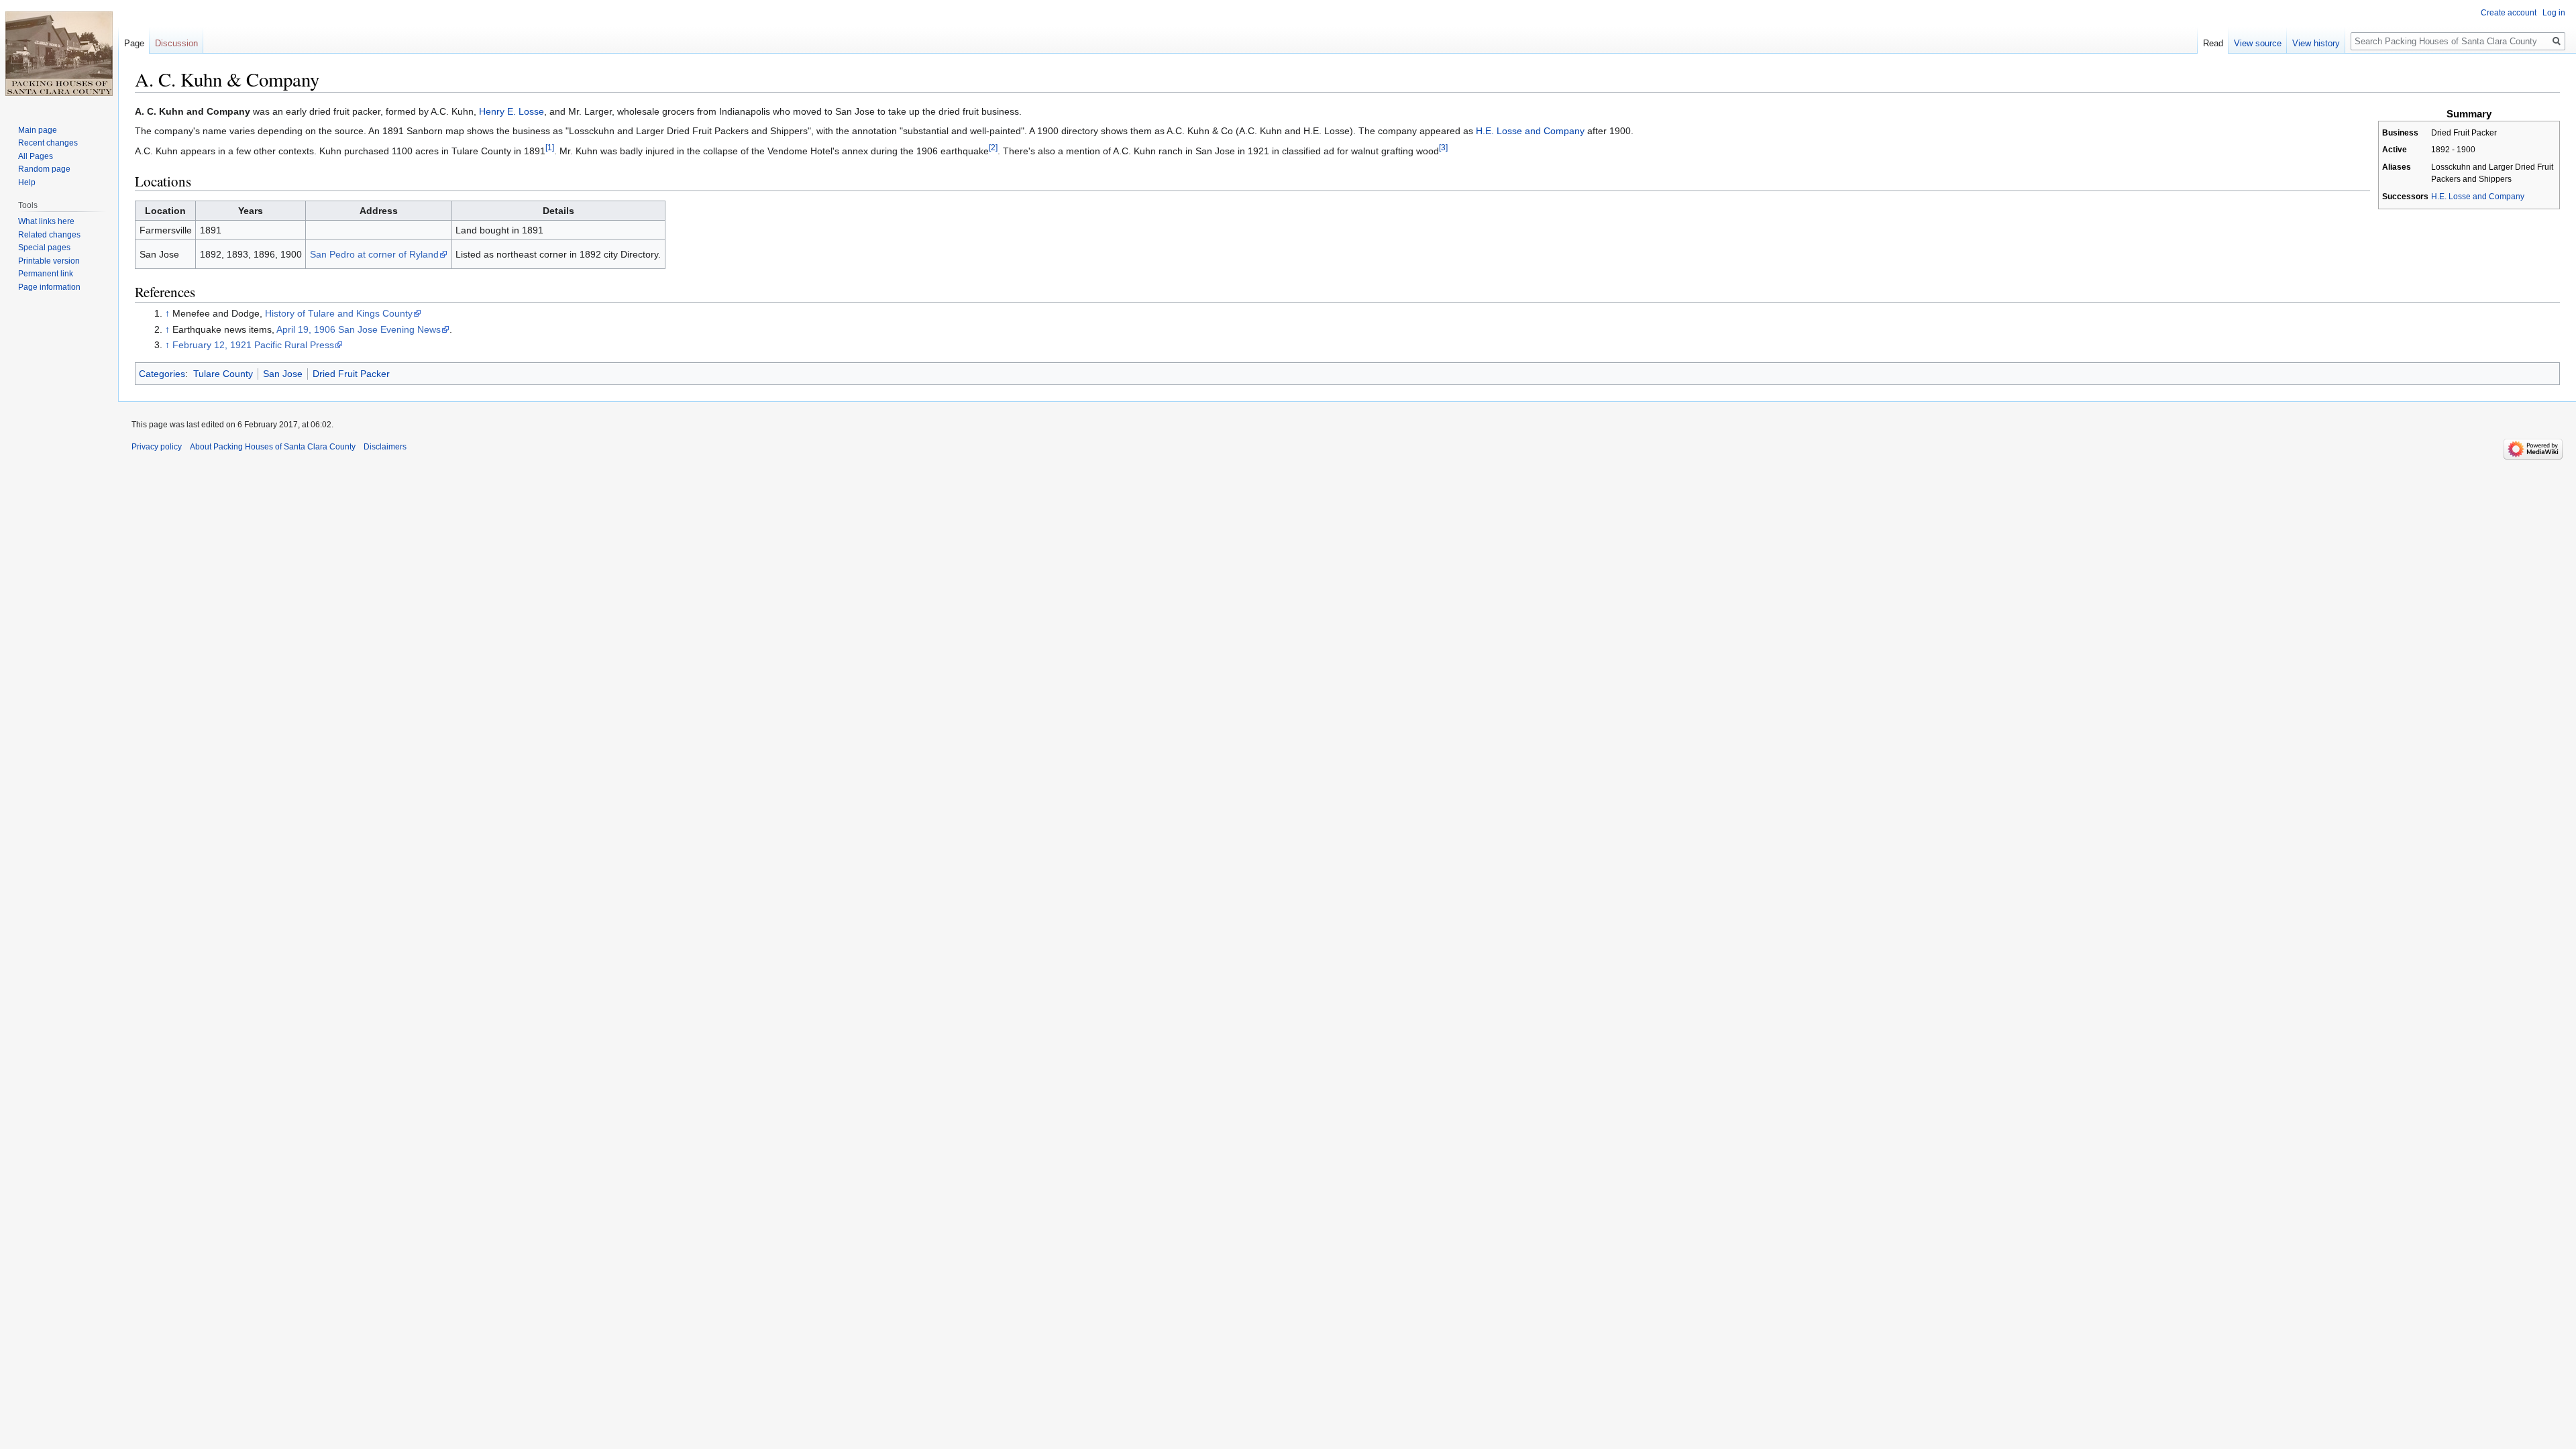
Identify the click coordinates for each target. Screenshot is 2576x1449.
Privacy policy (157, 447)
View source (2258, 43)
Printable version (49, 261)
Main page (38, 130)
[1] (550, 147)
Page (134, 43)
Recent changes (48, 143)
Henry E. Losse (512, 111)
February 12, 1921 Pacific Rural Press (253, 345)
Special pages (44, 248)
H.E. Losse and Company (2478, 197)
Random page (44, 169)
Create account (2509, 13)
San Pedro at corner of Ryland (374, 254)
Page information (49, 287)
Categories (162, 374)
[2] (993, 147)
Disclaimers (385, 447)
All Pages (36, 156)
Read (2213, 43)
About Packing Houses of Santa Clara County (273, 447)
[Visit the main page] (59, 54)
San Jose (283, 374)
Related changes (49, 235)
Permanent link (46, 274)
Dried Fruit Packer (351, 374)
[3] (1443, 147)
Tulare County (223, 374)
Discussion (176, 43)
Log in (2554, 13)
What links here (46, 221)
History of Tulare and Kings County (339, 313)
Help (27, 182)
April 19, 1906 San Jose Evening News (359, 329)
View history (2316, 43)
